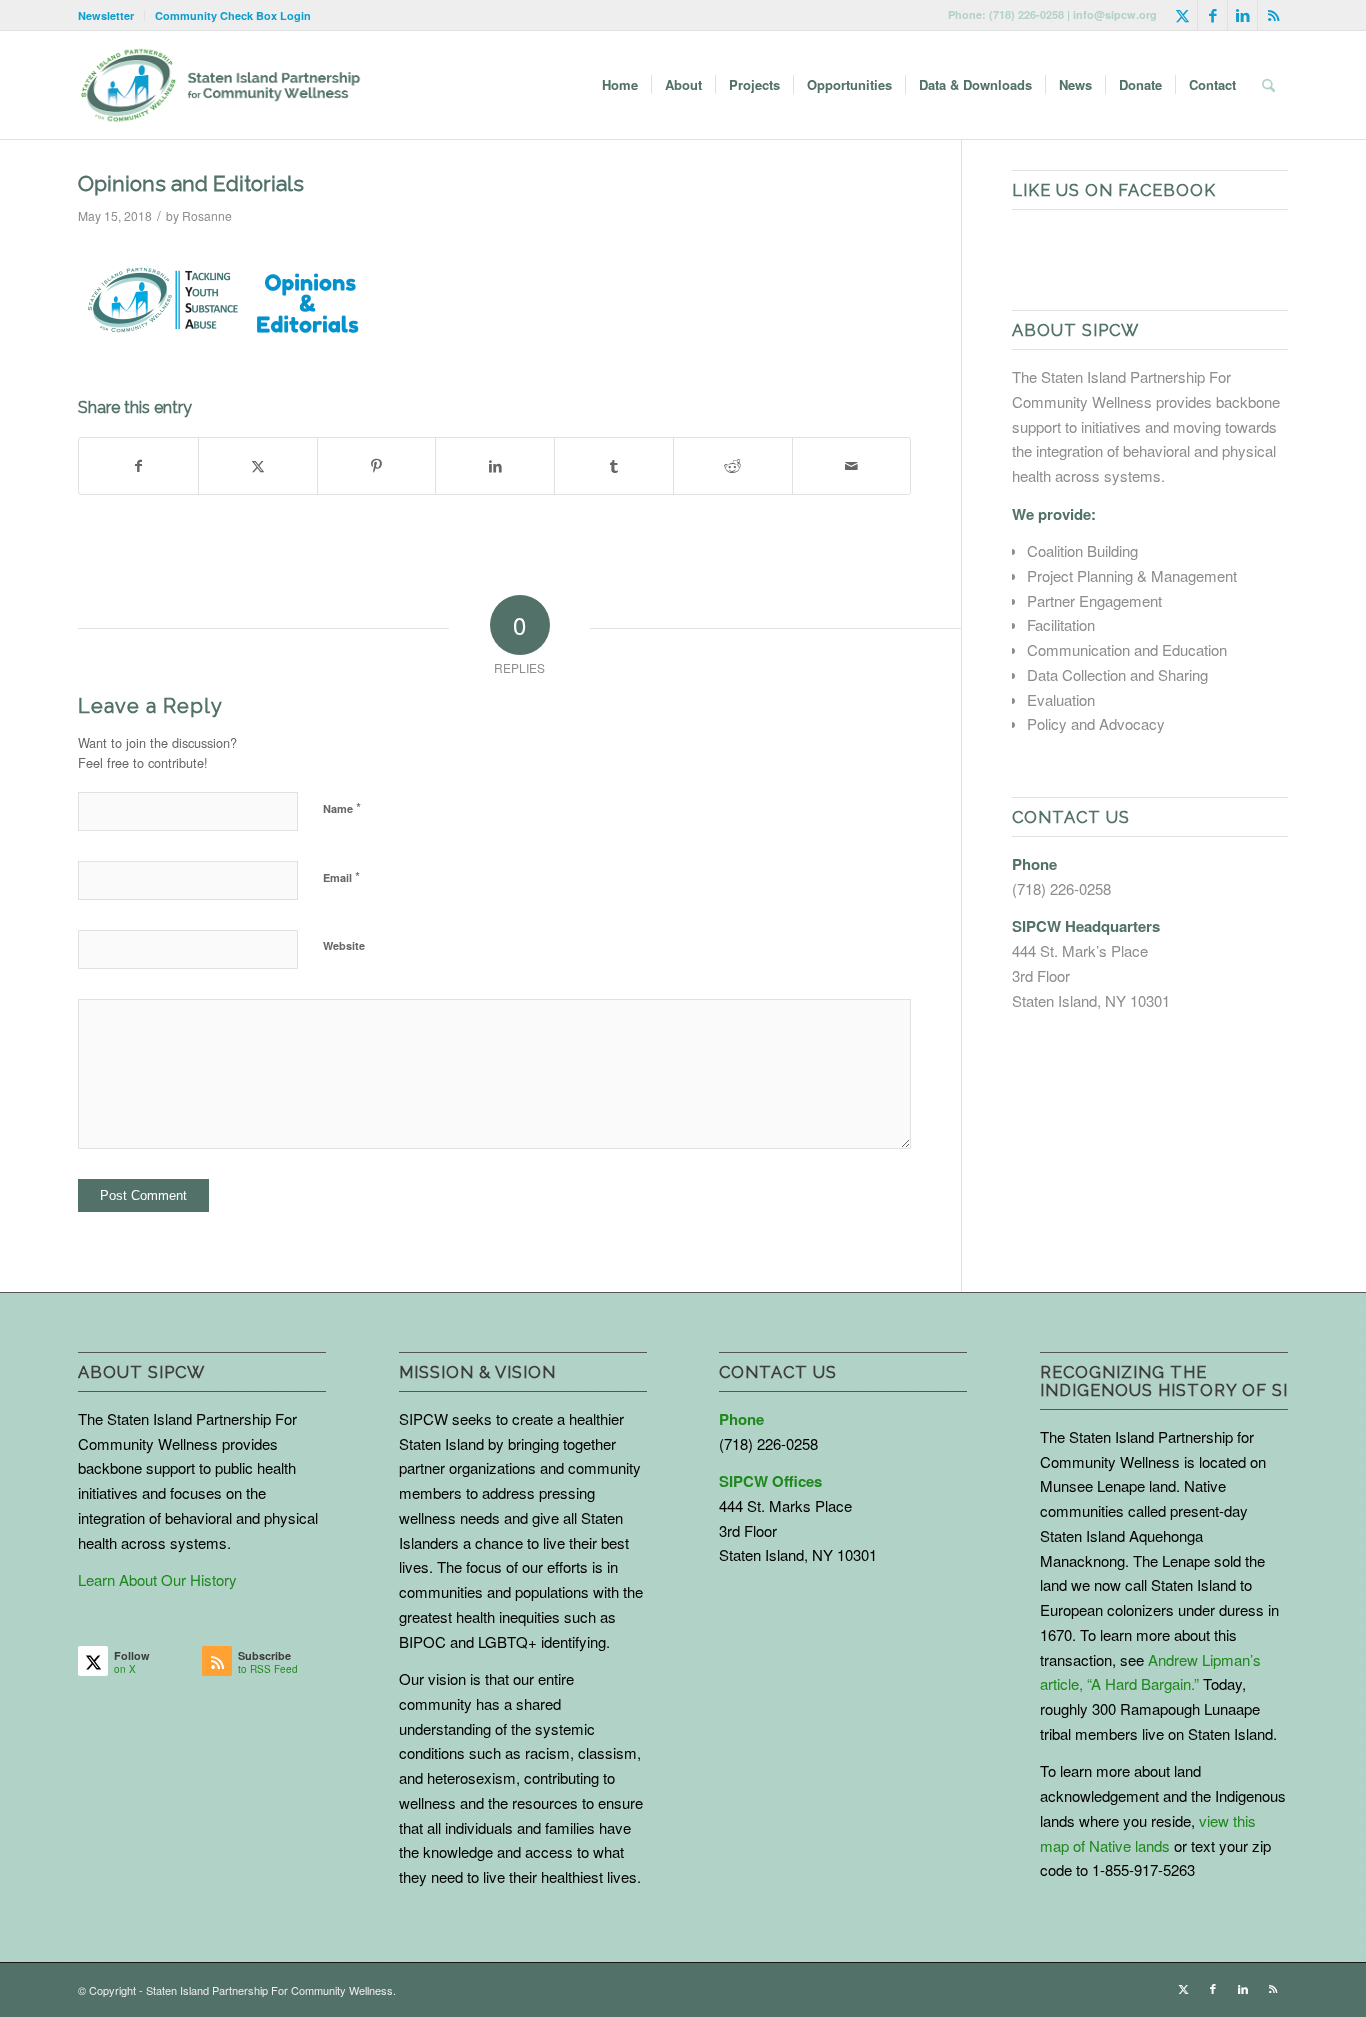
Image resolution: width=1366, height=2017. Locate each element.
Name (342, 807)
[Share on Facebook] (138, 466)
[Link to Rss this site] (1273, 15)
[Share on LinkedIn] (495, 466)
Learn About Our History (157, 1579)
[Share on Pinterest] (377, 466)
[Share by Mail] (852, 466)
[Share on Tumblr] (614, 466)
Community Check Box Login (233, 15)
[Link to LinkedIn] (1242, 15)
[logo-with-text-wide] (220, 85)
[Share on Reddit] (733, 466)
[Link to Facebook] (1212, 15)
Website (344, 945)
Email (341, 876)
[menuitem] (111, 15)
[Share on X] (258, 466)
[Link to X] (1182, 15)
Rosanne (207, 215)
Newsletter (106, 15)
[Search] (1268, 85)
